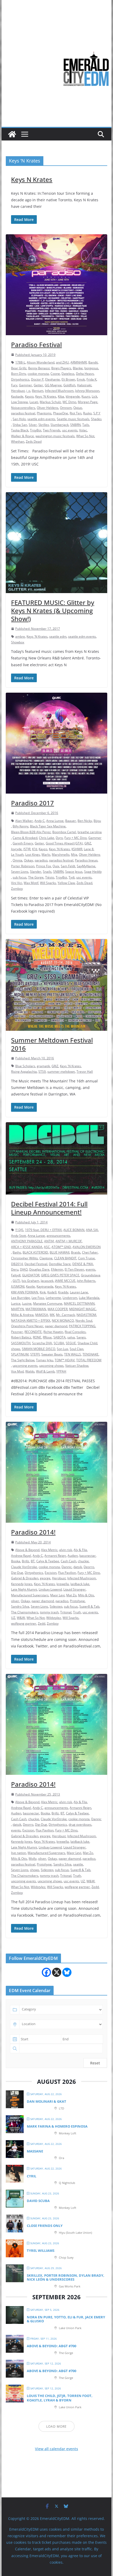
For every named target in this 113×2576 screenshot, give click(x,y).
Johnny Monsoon (87, 391)
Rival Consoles (75, 1332)
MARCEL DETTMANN (79, 1303)
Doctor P (37, 379)
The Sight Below (23, 1360)
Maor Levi (57, 1595)
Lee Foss (38, 1298)
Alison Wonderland (41, 362)
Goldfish (69, 385)
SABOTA (60, 1337)
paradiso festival (61, 860)
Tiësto (50, 877)
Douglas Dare (39, 1269)
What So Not (85, 436)
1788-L (20, 362)
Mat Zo (71, 1595)
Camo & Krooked (25, 838)
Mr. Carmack (65, 1315)
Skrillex (44, 425)
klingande (73, 396)
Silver (33, 425)
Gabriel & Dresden (25, 1578)
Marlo (46, 855)
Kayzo (29, 396)
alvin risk (66, 1550)
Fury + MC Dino (76, 838)
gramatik (43, 1066)
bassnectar (88, 1556)
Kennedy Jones (22, 1584)
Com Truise (86, 1258)
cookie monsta (38, 374)
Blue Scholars (25, 1066)
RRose (47, 1337)
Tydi (72, 877)
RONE (37, 1337)
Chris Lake (47, 838)
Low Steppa (19, 402)
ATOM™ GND (61, 1247)
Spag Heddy (93, 872)
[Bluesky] (67, 1972)
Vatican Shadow (77, 1366)
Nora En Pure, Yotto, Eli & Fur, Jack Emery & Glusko (66, 2319)
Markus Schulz (50, 402)
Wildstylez (54, 1618)
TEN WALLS (73, 1354)
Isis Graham (30, 1281)
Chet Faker (90, 1252)
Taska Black (20, 430)
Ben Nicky (85, 821)
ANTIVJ (49, 1241)
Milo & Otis (86, 1595)
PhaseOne (61, 413)
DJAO (24, 1269)
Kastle (30, 1286)
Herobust (18, 391)
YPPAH (61, 1371)
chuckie (83, 1561)
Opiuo (78, 408)
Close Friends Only (45, 2226)
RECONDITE (33, 1332)
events (91, 1269)
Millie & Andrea (22, 1315)
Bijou (97, 821)
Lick (94, 396)
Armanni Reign (55, 1556)
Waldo (30, 1371)
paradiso (41, 860)
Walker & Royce (22, 436)
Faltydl (16, 1275)
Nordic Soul (84, 1320)
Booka (16, 1561)
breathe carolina (90, 832)
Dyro (59, 838)
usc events (70, 430)
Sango (81, 1337)
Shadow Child (87, 1343)
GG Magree (53, 385)
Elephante (53, 379)
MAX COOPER (58, 1309)
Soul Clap (76, 1349)
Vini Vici (17, 883)
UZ (13, 1618)
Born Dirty (19, 374)
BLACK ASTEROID (35, 1252)
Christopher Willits (24, 1258)
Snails (47, 872)
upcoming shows (51, 1366)
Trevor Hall (85, 1072)
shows (16, 1349)
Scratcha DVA (42, 1343)
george (45, 1578)
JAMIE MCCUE (65, 1281)
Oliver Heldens (48, 408)
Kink (43, 1292)
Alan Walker (24, 821)
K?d (35, 849)
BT (33, 1561)
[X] (57, 1972)
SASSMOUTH (21, 1343)
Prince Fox (43, 866)
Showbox (18, 642)
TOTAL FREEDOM (89, 1360)
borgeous (91, 368)
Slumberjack (60, 425)
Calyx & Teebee (48, 1561)
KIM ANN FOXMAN (25, 1292)
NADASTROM (86, 1315)
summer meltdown (61, 1072)
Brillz (25, 1561)
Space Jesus (74, 872)
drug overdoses (80, 1824)
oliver (15, 1601)
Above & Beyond (27, 1550)
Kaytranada (45, 1286)
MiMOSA (42, 1315)
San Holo (19, 419)
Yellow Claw (66, 883)
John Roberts (86, 1281)
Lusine (27, 1303)
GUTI (16, 1281)
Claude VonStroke (24, 1567)
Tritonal (66, 1612)
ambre (20, 636)
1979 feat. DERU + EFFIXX (43, 1230)
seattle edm (58, 636)
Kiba (61, 396)
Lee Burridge (20, 1298)
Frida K (91, 379)
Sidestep (56, 1606)
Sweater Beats (52, 1354)
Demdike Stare (60, 1264)
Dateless (68, 374)
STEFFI (35, 1354)
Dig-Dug (17, 1573)
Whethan (18, 441)
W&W (21, 1618)
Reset (95, 2063)
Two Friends (52, 430)
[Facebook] (46, 1972)
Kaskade (17, 396)
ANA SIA (92, 1230)
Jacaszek (47, 1281)
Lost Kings (33, 855)
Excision (51, 1573)
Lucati (34, 402)
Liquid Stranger (75, 1589)
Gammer (25, 385)
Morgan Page (88, 402)
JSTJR (27, 849)
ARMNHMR (79, 362)
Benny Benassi (39, 368)
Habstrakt (84, 385)
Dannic (67, 1567)
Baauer (71, 821)
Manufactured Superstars (30, 1595)
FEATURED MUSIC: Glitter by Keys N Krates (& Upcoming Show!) (53, 611)
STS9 (42, 1072)
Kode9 (52, 1292)
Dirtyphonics (20, 379)
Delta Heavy (85, 374)
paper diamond (56, 1326)
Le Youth (17, 855)
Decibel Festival (36, 1264)
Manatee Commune (48, 1303)
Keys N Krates (32, 179)
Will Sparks (48, 883)
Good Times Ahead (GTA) (64, 843)
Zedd (42, 1623)
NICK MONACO (63, 1320)
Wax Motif (31, 883)
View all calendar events (56, 2449)
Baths (17, 1252)
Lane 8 (89, 849)
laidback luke (80, 1584)
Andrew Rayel (21, 1556)
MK (52, 1315)
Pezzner (17, 1332)
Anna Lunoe (55, 821)
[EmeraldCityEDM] (12, 134)
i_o (28, 391)
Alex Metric (49, 1550)
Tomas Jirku (45, 1360)
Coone (55, 374)
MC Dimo (69, 402)
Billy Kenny (20, 826)
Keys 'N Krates (46, 396)
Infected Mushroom (59, 391)
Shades (96, 419)
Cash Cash (68, 1561)
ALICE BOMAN (74, 1230)
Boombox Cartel (64, 832)
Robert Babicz (21, 1337)
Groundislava (91, 1275)
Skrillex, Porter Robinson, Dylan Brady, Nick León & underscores (66, 2277)
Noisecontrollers (23, 408)
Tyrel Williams (41, 2250)
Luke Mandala (89, 1298)
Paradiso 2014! (33, 1532)
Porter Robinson (23, 866)
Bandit (93, 362)
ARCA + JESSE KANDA (27, 1247)
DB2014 (17, 1264)
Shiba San (20, 425)
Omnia (17, 860)
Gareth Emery (23, 843)
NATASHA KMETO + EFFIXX (31, 1320)
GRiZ (88, 843)
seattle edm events (41, 419)
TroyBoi (36, 430)
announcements (58, 1236)
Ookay (29, 860)
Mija (74, 855)
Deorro (89, 1567)
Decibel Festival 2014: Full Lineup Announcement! (49, 1208)
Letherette (53, 1298)
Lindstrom (70, 1298)
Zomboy (17, 889)
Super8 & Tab (89, 1606)
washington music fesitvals (55, 436)
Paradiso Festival (36, 345)
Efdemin (57, 1269)
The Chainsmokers (25, 1612)
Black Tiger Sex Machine (48, 826)
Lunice (16, 1303)
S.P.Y (97, 413)
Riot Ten (76, 413)
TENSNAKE (91, 1354)
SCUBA (59, 1343)
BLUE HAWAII (60, 1252)
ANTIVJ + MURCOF (69, 1241)
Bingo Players (61, 368)
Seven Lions (20, 872)
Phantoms (44, 413)
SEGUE (71, 1343)
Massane (35, 2151)
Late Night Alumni (24, 1589)
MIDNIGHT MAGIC (83, 1309)
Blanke (78, 368)
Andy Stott (19, 1236)
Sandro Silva (20, 1606)
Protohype (77, 1601)
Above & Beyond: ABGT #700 (52, 2346)
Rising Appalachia (24, 1072)
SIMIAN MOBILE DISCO (38, 1349)
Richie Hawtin (53, 1332)
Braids (76, 1252)
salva (71, 1337)
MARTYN (17, 1309)
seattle (78, 1864)
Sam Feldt (68, 866)
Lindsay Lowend (50, 1589)
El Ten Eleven (74, 1269)
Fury (14, 385)
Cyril (32, 2176)
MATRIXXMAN (36, 1309)
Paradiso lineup (86, 860)
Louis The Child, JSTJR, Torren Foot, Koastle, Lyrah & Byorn (60, 2398)
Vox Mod (17, 1371)
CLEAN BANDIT (65, 1258)
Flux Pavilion (67, 1573)
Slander (36, 872)
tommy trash (49, 1612)
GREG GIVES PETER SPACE (60, 1275)
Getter (38, 385)
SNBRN (75, 425)
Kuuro (86, 396)
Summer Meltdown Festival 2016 (52, 1044)
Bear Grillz (19, 368)
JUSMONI (18, 1286)
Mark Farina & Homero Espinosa (57, 2126)
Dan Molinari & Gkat (47, 2101)
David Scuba (38, 2201)
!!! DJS (19, 1230)
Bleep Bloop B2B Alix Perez (31, 832)
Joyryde (16, 849)
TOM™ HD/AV (65, 1360)
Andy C (40, 821)
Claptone (46, 1258)
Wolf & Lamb (45, 1371)
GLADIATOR (31, 1275)
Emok (81, 379)
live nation (19, 1853)
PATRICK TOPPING (82, 1326)
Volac (83, 430)
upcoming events (25, 1366)
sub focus (20, 877)
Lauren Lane (79, 1292)
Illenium (38, 391)
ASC (47, 1247)
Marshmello (61, 855)
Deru (15, 1269)
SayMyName (86, 866)
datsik (78, 1567)
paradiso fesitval (23, 413)
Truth (77, 1612)
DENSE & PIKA (83, 1264)
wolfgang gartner (24, 1623)
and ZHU (62, 362)
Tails (86, 425)
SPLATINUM (20, 1354)
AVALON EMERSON (87, 1247)
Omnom (66, 408)
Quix (56, 866)
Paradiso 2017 (32, 803)
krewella (63, 1584)
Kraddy (63, 1292)
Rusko (87, 413)
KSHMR (77, 849)
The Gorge (36, 877)
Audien (73, 1556)
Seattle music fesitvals (73, 419)
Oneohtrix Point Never (27, 1326)
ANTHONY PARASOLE (27, 1241)
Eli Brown (68, 379)
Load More (56, 2426)
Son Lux (62, 1349)
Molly (33, 1859)
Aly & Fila (80, 1550)
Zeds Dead (34, 441)
